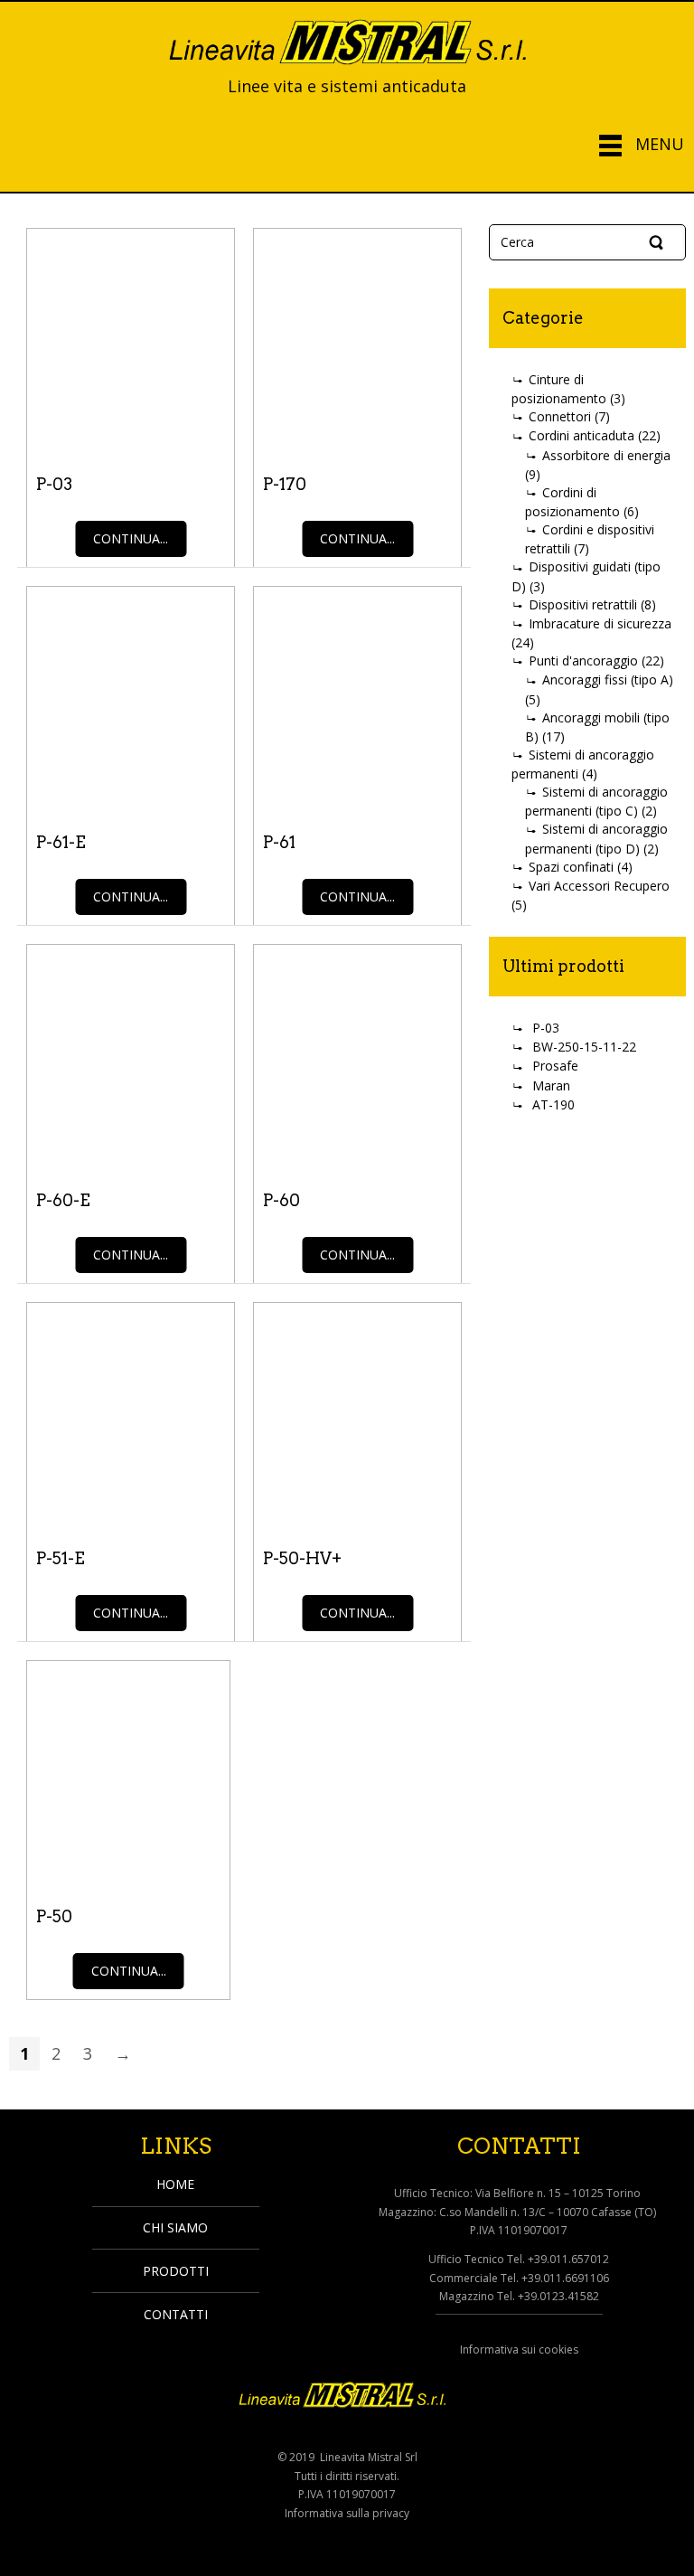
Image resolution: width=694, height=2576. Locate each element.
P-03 (54, 484)
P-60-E (63, 1200)
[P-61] (357, 700)
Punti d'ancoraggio (583, 661)
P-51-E (61, 1558)
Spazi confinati (571, 867)
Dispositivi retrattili (583, 604)
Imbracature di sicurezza (600, 623)
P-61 (279, 842)
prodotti (176, 2271)
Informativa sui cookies (519, 2350)
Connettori (560, 416)
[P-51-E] (131, 1416)
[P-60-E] (131, 1058)
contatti (176, 2314)
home (175, 2184)
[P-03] (131, 342)
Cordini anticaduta (581, 435)
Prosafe (555, 1066)
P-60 (281, 1200)
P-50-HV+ (302, 1558)
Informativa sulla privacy (347, 2513)
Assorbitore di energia (606, 455)
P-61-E (61, 842)
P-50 (54, 1916)
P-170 (285, 484)
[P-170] (357, 342)
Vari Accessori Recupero (599, 886)
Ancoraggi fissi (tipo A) (608, 679)
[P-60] (357, 1058)
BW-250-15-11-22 (584, 1047)
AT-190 (553, 1104)
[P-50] (128, 1774)
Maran (551, 1085)
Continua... (131, 538)
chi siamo (175, 2227)
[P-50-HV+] (357, 1416)
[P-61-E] (131, 700)
